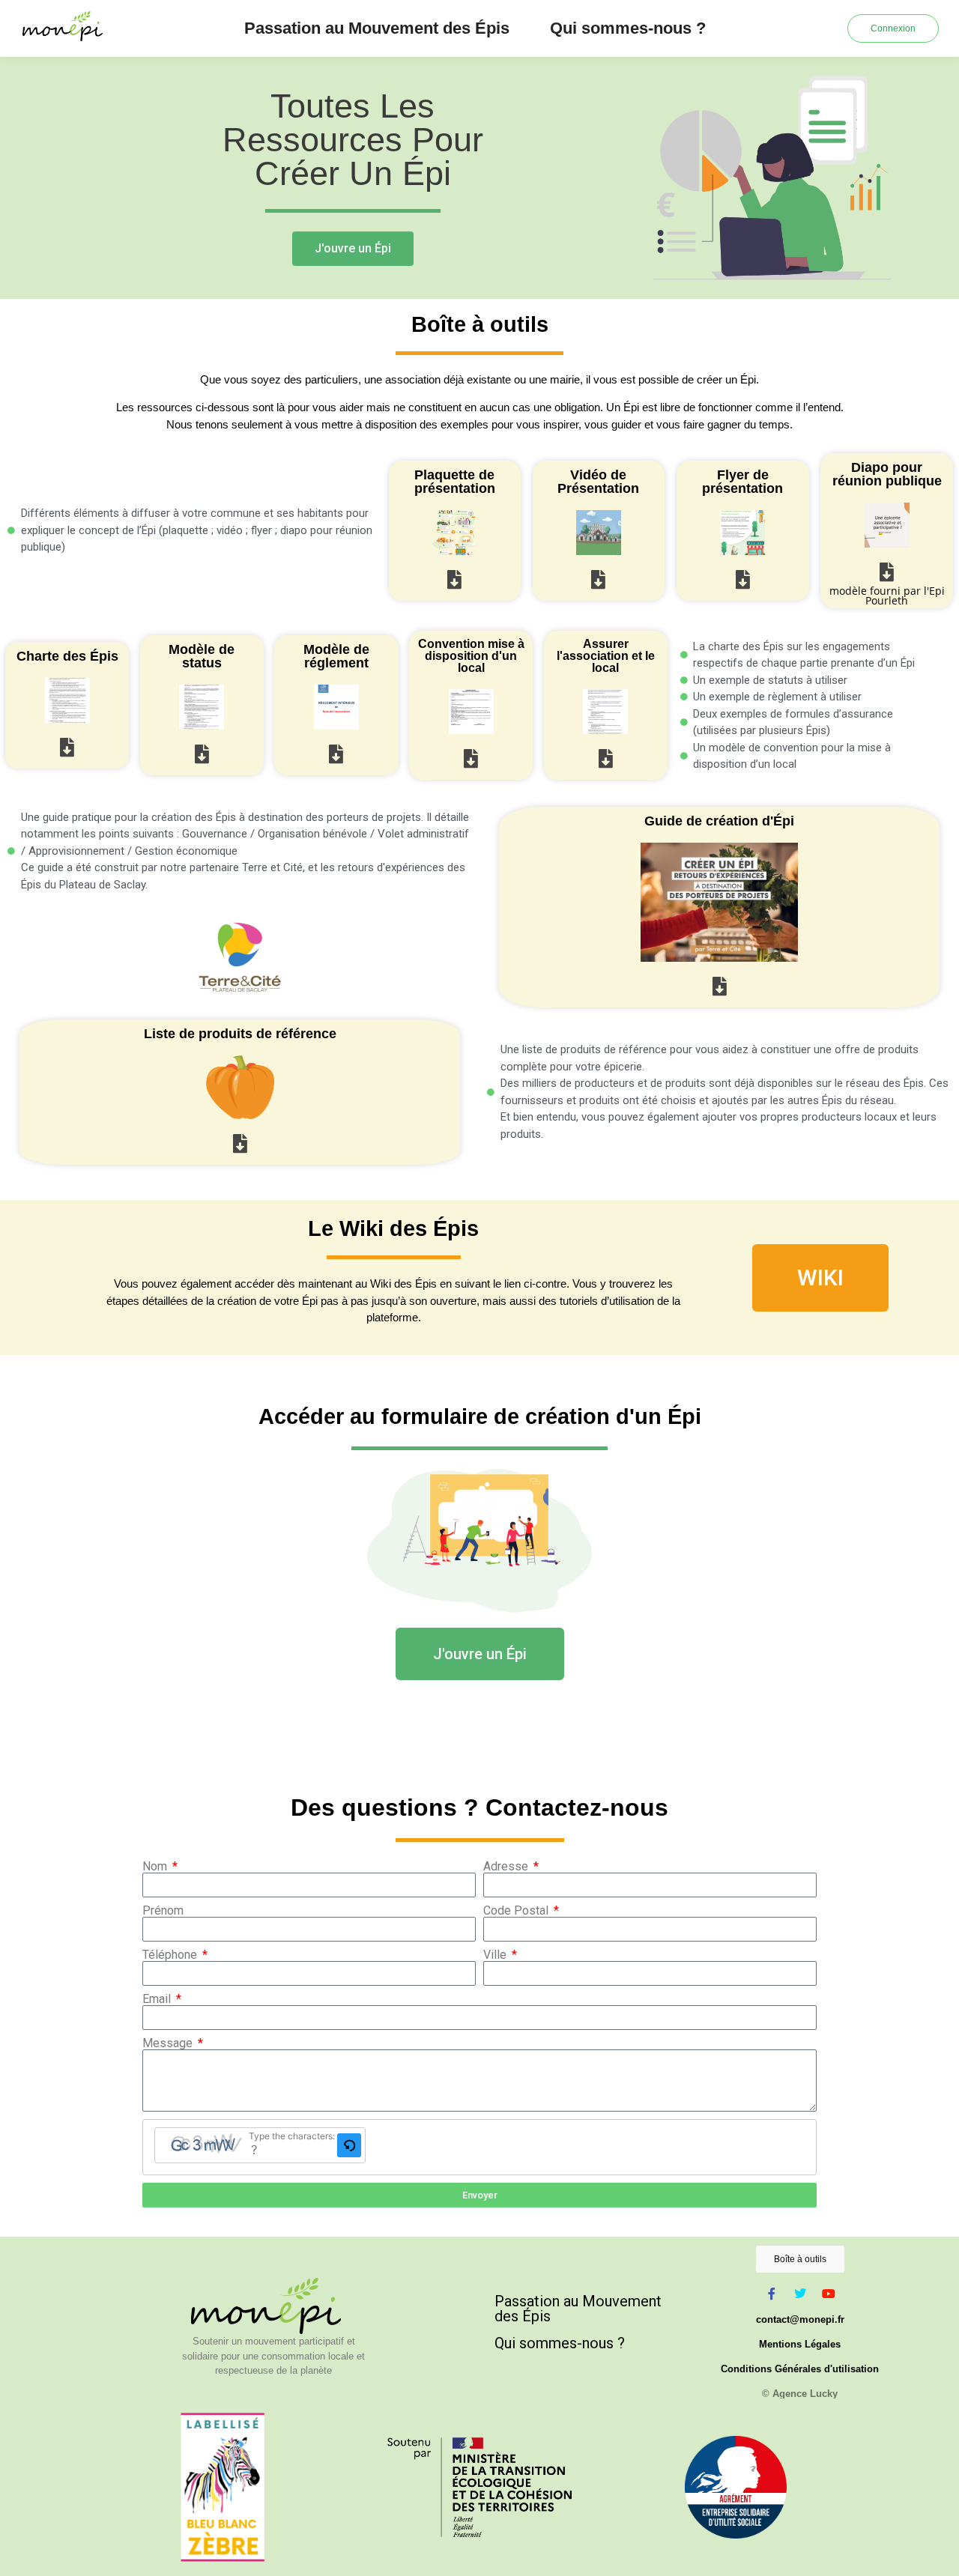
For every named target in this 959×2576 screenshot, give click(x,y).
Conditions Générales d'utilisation (800, 2369)
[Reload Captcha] (349, 2145)
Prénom (163, 1911)
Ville (496, 1955)
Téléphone (171, 1955)
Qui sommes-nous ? (628, 28)
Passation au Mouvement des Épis (377, 28)
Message (169, 2043)
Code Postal (517, 1911)
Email (158, 1999)
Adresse (507, 1867)
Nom (156, 1867)
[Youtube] (829, 2294)
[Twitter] (800, 2294)
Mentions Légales (800, 2344)
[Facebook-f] (772, 2294)
